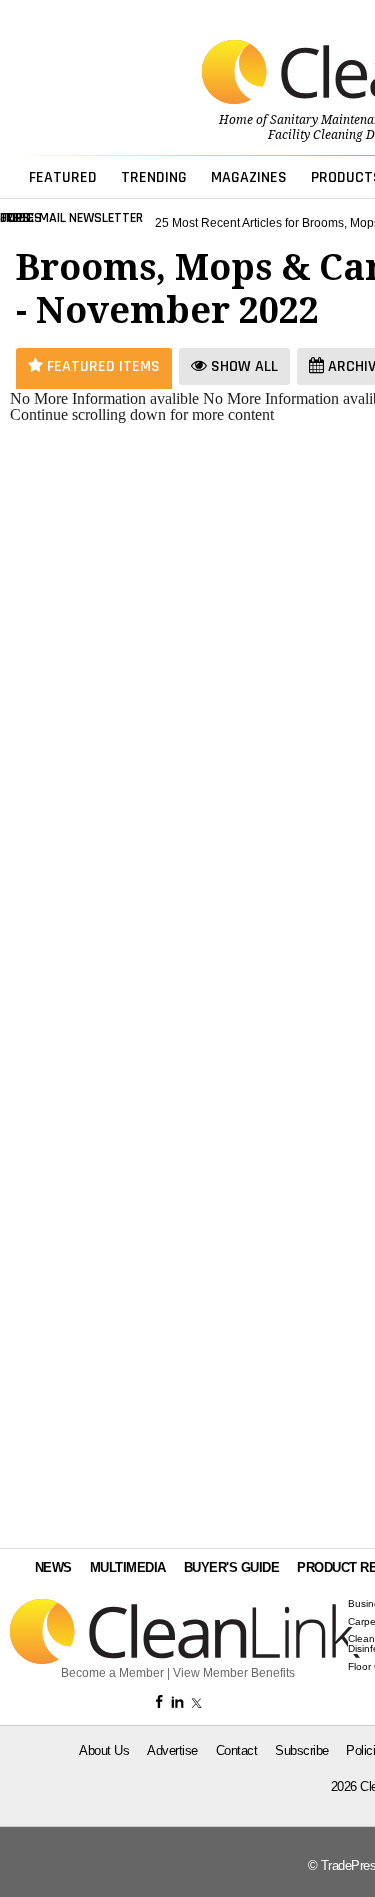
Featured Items (101, 366)
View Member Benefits (234, 1673)
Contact (237, 1750)
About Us (104, 1750)
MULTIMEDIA (128, 1567)
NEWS (53, 1567)
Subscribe (302, 1750)
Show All (242, 366)
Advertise (172, 1750)
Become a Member (112, 1673)
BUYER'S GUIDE (232, 1567)
